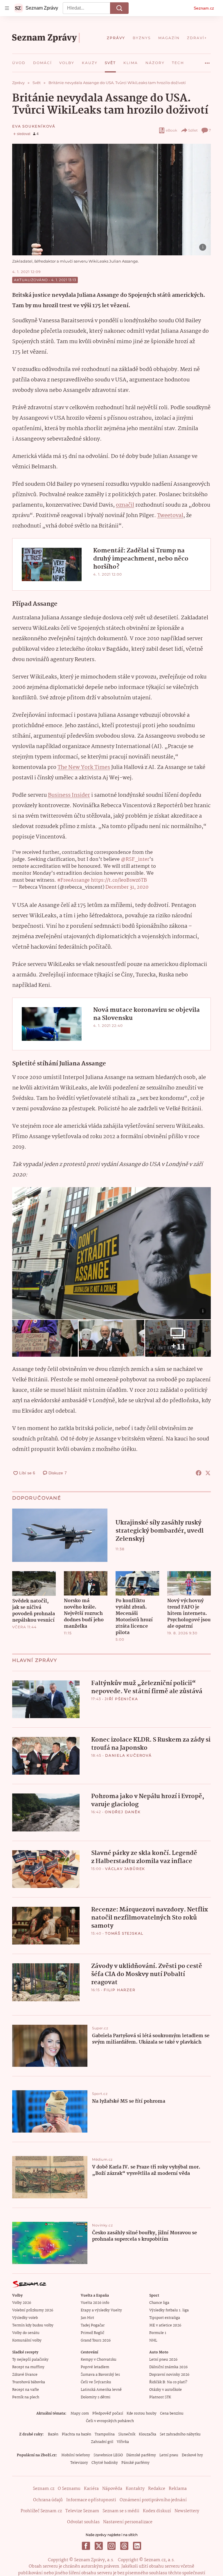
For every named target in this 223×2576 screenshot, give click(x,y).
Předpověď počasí (108, 2414)
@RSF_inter (135, 859)
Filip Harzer (120, 1990)
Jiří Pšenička (121, 1699)
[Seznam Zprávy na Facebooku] (86, 2546)
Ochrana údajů (48, 2500)
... (207, 61)
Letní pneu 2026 (163, 2360)
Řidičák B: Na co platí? (168, 2382)
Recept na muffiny (28, 2367)
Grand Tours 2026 (96, 2341)
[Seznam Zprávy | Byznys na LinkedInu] (137, 2546)
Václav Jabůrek (125, 1869)
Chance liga (159, 2303)
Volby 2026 (22, 2303)
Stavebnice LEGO (108, 2455)
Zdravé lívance (25, 2375)
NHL (153, 2341)
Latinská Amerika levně (101, 2390)
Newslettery (187, 2511)
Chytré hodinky (105, 2463)
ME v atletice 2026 (165, 2325)
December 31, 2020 (127, 887)
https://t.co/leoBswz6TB (119, 880)
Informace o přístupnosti (91, 2500)
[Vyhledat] (119, 8)
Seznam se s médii (121, 2511)
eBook (171, 130)
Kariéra (91, 2489)
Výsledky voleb (25, 2318)
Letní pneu (169, 2455)
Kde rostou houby (142, 2414)
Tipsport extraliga (165, 2318)
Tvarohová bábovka (29, 2382)
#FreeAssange (73, 880)
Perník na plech (26, 2397)
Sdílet (193, 130)
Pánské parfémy (135, 2463)
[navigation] (7, 8)
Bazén (53, 2434)
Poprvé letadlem (95, 2367)
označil (125, 505)
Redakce (157, 2489)
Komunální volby (27, 2341)
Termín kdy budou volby (33, 2325)
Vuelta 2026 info (95, 2303)
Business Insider (69, 795)
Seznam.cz (204, 8)
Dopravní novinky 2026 (169, 2375)
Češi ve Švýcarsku (96, 2382)
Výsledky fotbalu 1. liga (169, 2310)
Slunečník (127, 2434)
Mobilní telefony (76, 2455)
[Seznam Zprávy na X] (99, 2546)
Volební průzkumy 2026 (33, 2310)
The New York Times (84, 767)
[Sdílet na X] (208, 1473)
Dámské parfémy (141, 2455)
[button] (111, 200)
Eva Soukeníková (34, 126)
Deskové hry (192, 2455)
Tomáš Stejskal (124, 1933)
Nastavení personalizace (128, 2522)
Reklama (178, 2489)
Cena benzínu (172, 2414)
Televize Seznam (82, 2511)
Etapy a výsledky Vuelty (101, 2310)
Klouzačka (148, 2434)
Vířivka (123, 2442)
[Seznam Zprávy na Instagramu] (111, 2546)
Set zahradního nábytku (180, 2434)
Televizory (79, 2463)
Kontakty (135, 2489)
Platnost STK (160, 2397)
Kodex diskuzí (157, 2511)
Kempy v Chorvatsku (99, 2360)
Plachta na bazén (77, 2434)
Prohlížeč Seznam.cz (41, 2511)
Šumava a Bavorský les (100, 2375)
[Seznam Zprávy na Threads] (124, 2546)
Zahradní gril (102, 2442)
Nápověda (112, 2489)
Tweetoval (170, 516)
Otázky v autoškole (166, 2390)
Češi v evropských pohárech (110, 2421)
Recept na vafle (26, 2390)
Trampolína (105, 2434)
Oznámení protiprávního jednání (153, 2500)
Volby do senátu (26, 2333)
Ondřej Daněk (123, 1812)
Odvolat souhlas (83, 2522)
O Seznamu (69, 2489)
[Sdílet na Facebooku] (199, 1473)
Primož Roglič (92, 2333)
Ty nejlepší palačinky (30, 2360)
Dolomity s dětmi (96, 2397)
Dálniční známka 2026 (168, 2367)
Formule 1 (158, 2333)
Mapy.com (80, 2414)
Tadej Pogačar (93, 2325)
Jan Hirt (87, 2318)
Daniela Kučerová (128, 1755)
